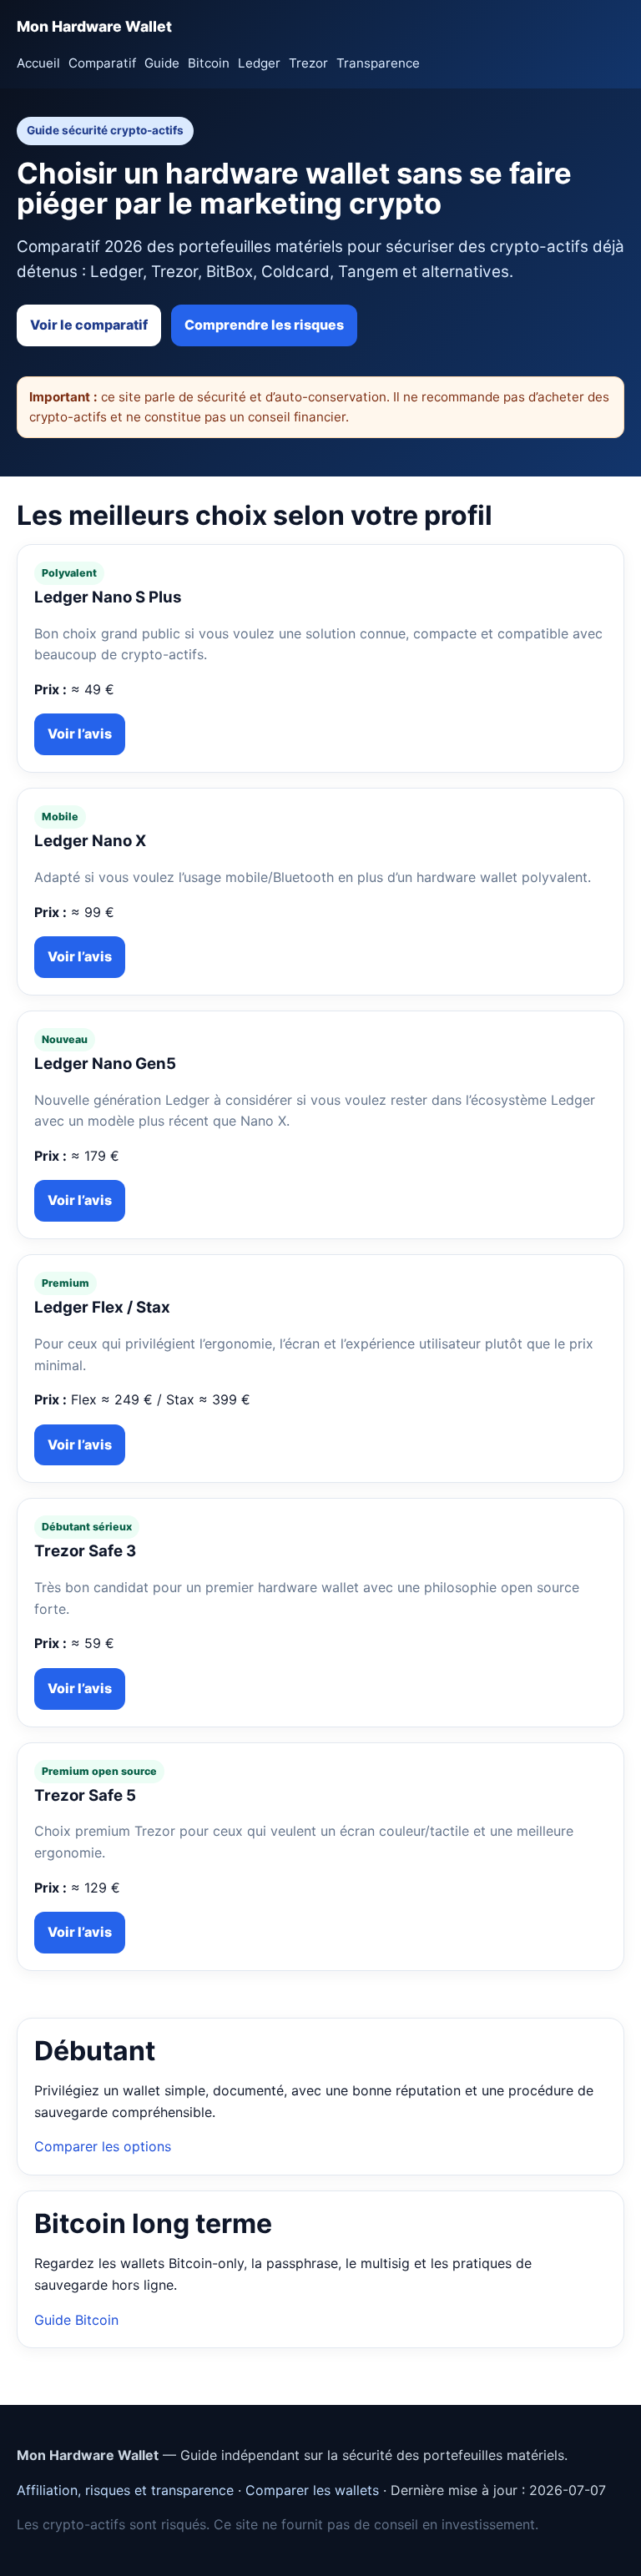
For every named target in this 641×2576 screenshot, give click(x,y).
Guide (162, 63)
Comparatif (102, 63)
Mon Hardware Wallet (94, 26)
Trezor (308, 63)
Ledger (259, 63)
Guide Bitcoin (76, 2320)
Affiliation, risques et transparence (125, 2490)
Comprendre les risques (264, 325)
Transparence (378, 63)
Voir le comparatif (89, 325)
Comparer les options (103, 2146)
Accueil (38, 63)
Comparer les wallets (312, 2490)
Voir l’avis (80, 733)
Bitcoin (209, 63)
